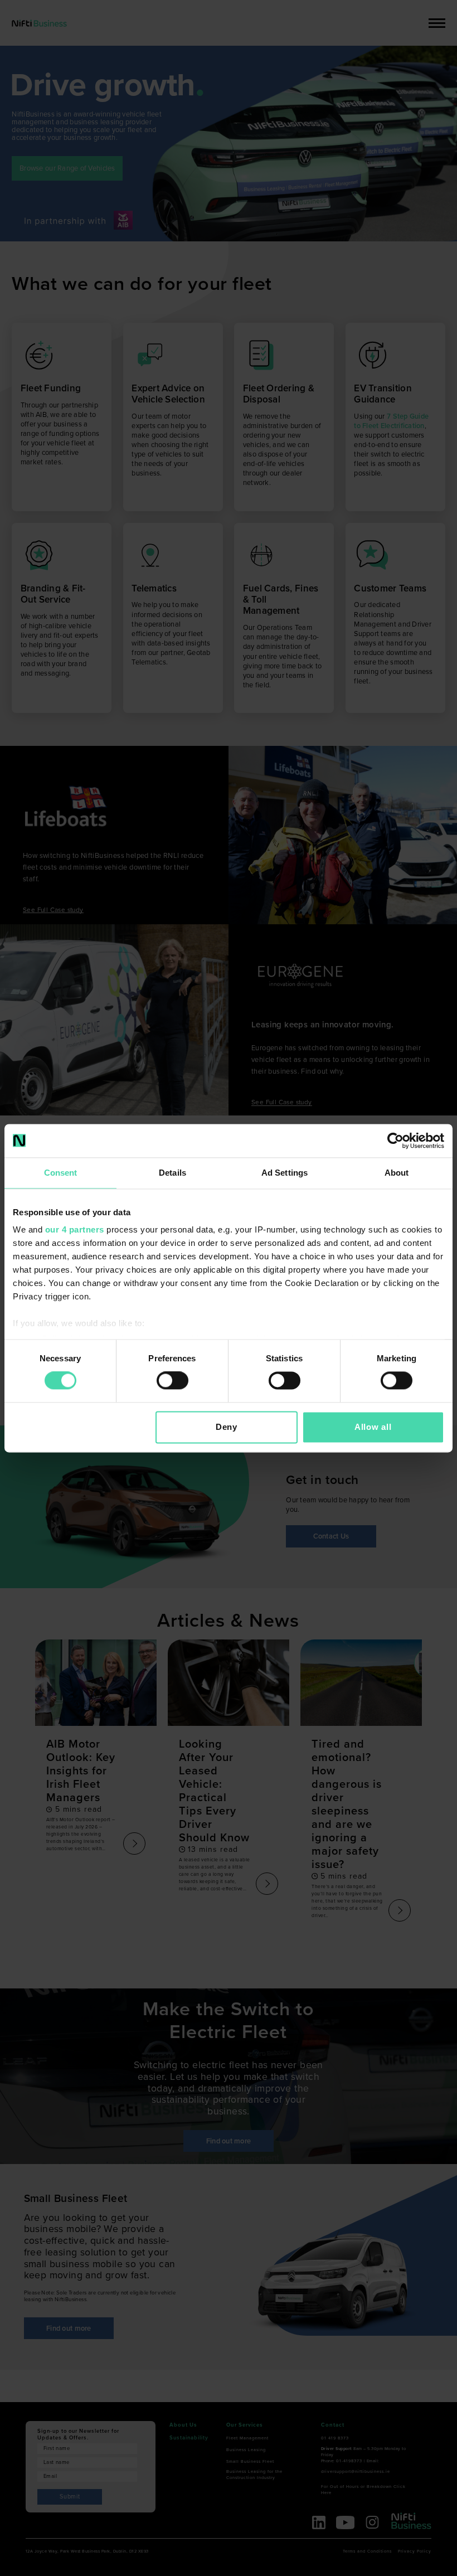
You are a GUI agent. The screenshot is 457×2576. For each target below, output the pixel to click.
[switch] (172, 1381)
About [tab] (397, 1173)
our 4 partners (75, 1229)
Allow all (373, 1427)
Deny (227, 1427)
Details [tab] (172, 1173)
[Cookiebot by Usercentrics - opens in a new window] (395, 1141)
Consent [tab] (61, 1173)
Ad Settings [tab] (285, 1173)
